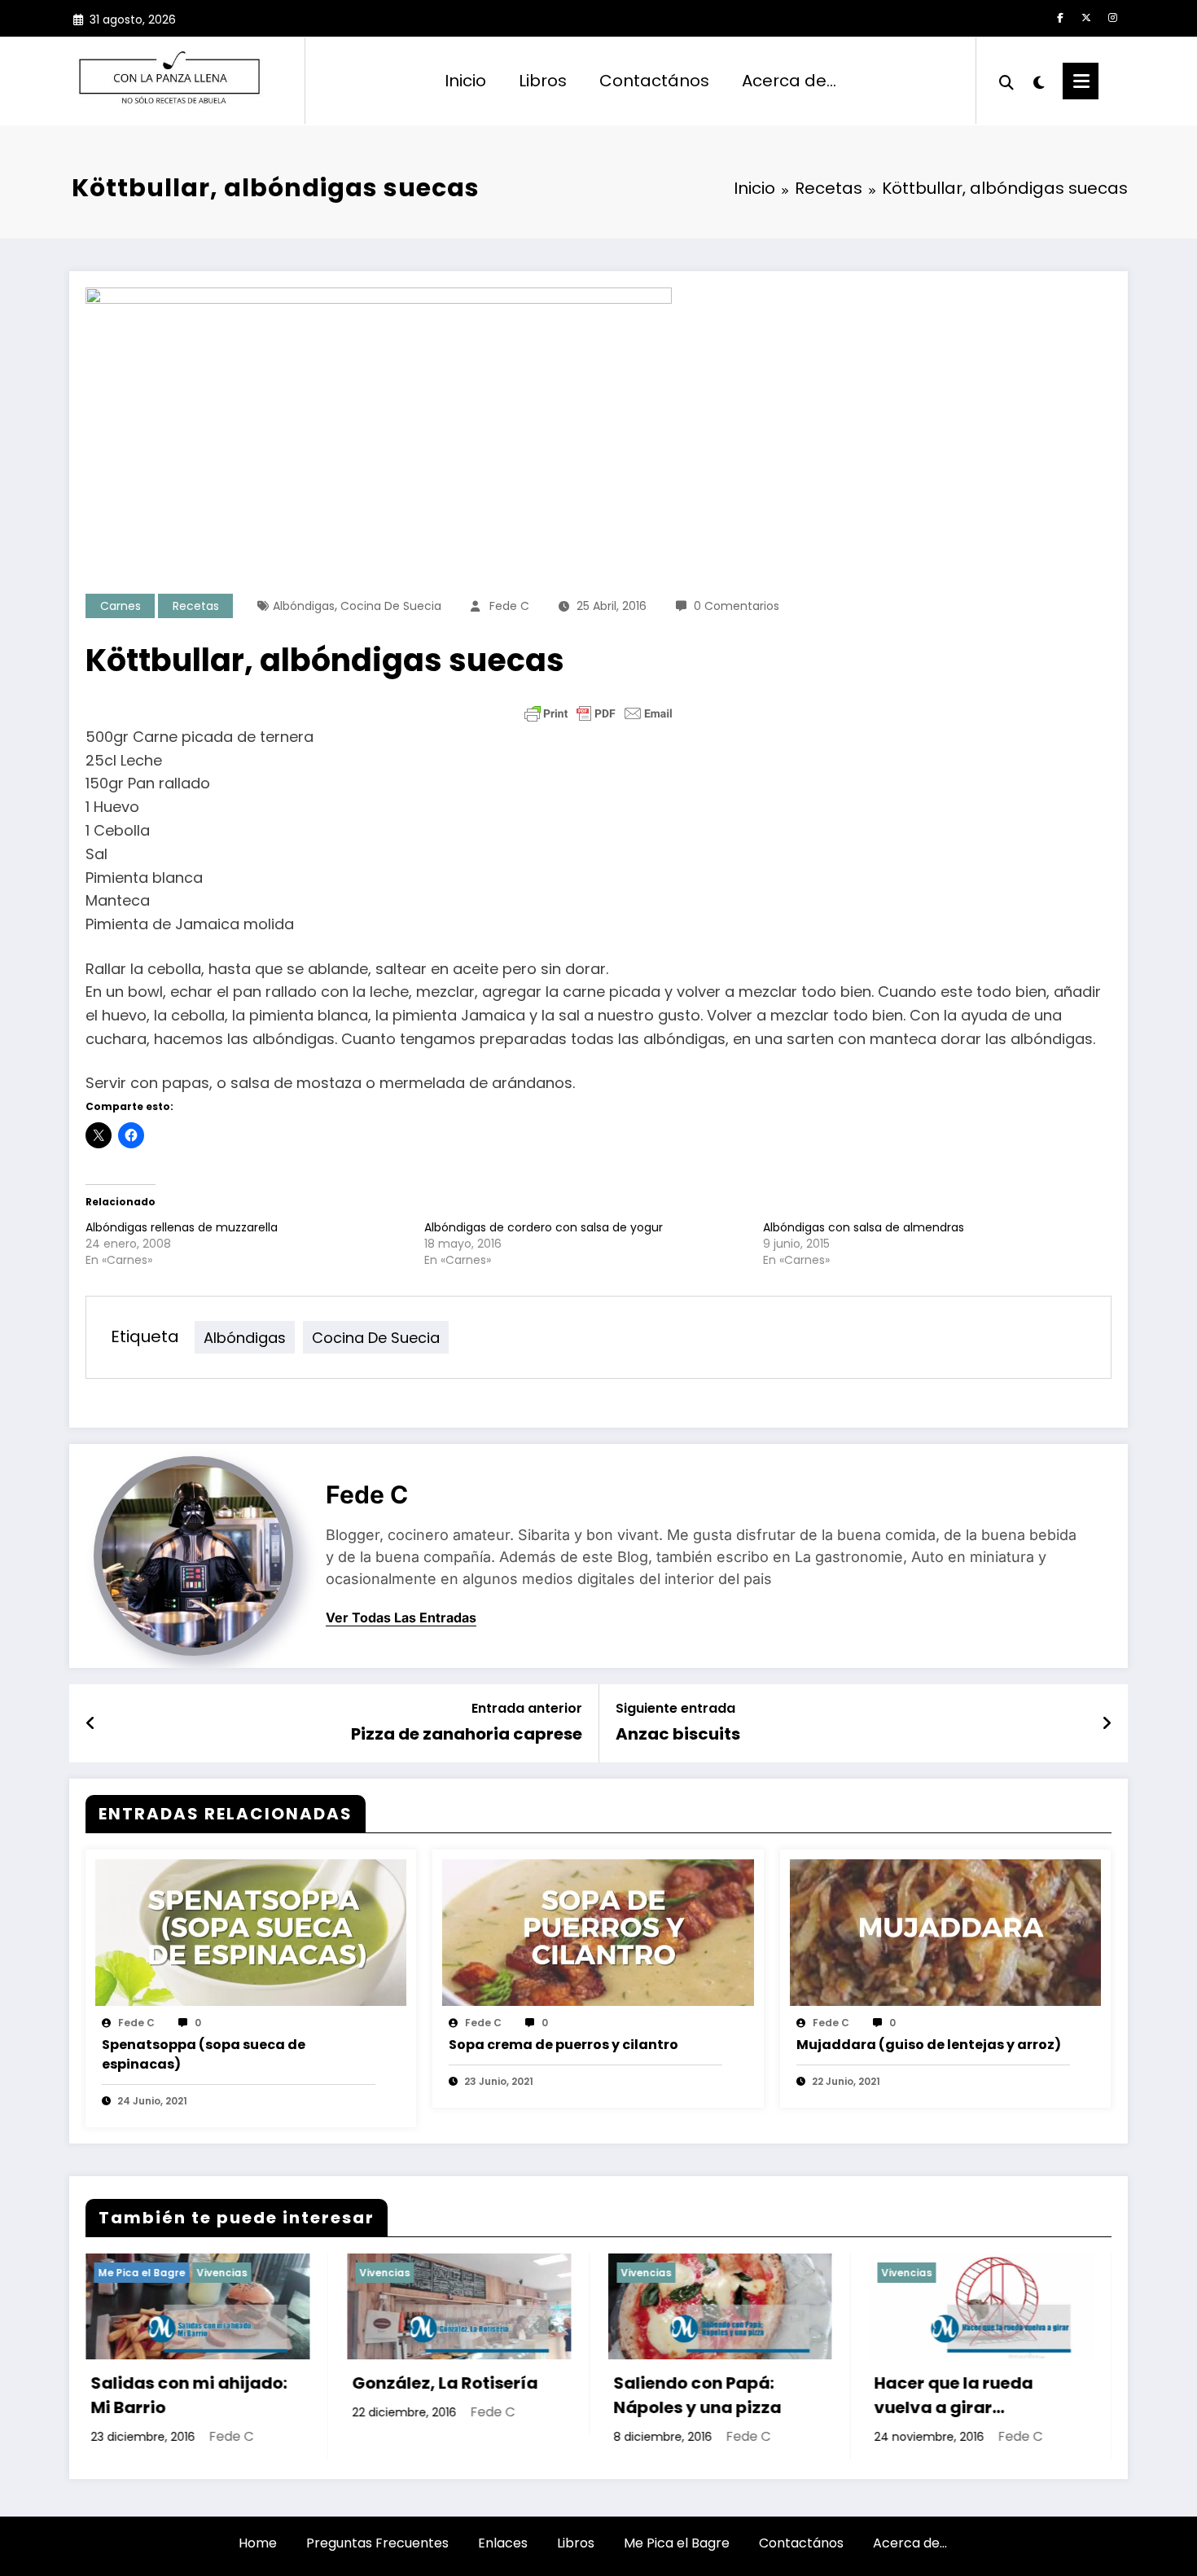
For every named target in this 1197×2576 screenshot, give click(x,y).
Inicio (465, 81)
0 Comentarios (737, 606)
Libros (543, 81)
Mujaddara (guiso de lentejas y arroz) (929, 2045)
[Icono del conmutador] (1081, 81)
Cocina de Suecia (391, 606)
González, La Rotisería (194, 2383)
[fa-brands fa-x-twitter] (1086, 18)
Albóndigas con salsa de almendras (864, 1227)
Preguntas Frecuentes (377, 2543)
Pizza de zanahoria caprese (467, 1734)
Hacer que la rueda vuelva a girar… (702, 2395)
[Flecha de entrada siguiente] (1107, 1723)
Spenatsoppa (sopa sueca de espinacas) (204, 2054)
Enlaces (503, 2543)
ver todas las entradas (401, 1618)
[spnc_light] (1038, 81)
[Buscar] (1006, 81)
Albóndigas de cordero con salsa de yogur (544, 1227)
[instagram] (1112, 18)
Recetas (196, 606)
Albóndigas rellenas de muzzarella (182, 1227)
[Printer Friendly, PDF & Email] (598, 713)
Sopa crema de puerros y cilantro (563, 2045)
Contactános (654, 81)
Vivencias (134, 2273)
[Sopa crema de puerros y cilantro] (598, 1931)
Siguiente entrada (675, 1708)
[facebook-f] (1060, 18)
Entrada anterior (527, 1708)
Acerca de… (789, 81)
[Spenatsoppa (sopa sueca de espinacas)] (251, 1931)
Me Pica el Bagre (677, 2543)
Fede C (509, 606)
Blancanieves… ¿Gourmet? (947, 2395)
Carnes (121, 606)
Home (258, 2543)
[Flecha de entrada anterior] (91, 1723)
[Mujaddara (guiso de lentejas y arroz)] (945, 1931)
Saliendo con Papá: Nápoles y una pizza (445, 2395)
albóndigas (304, 606)
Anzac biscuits (678, 1734)
